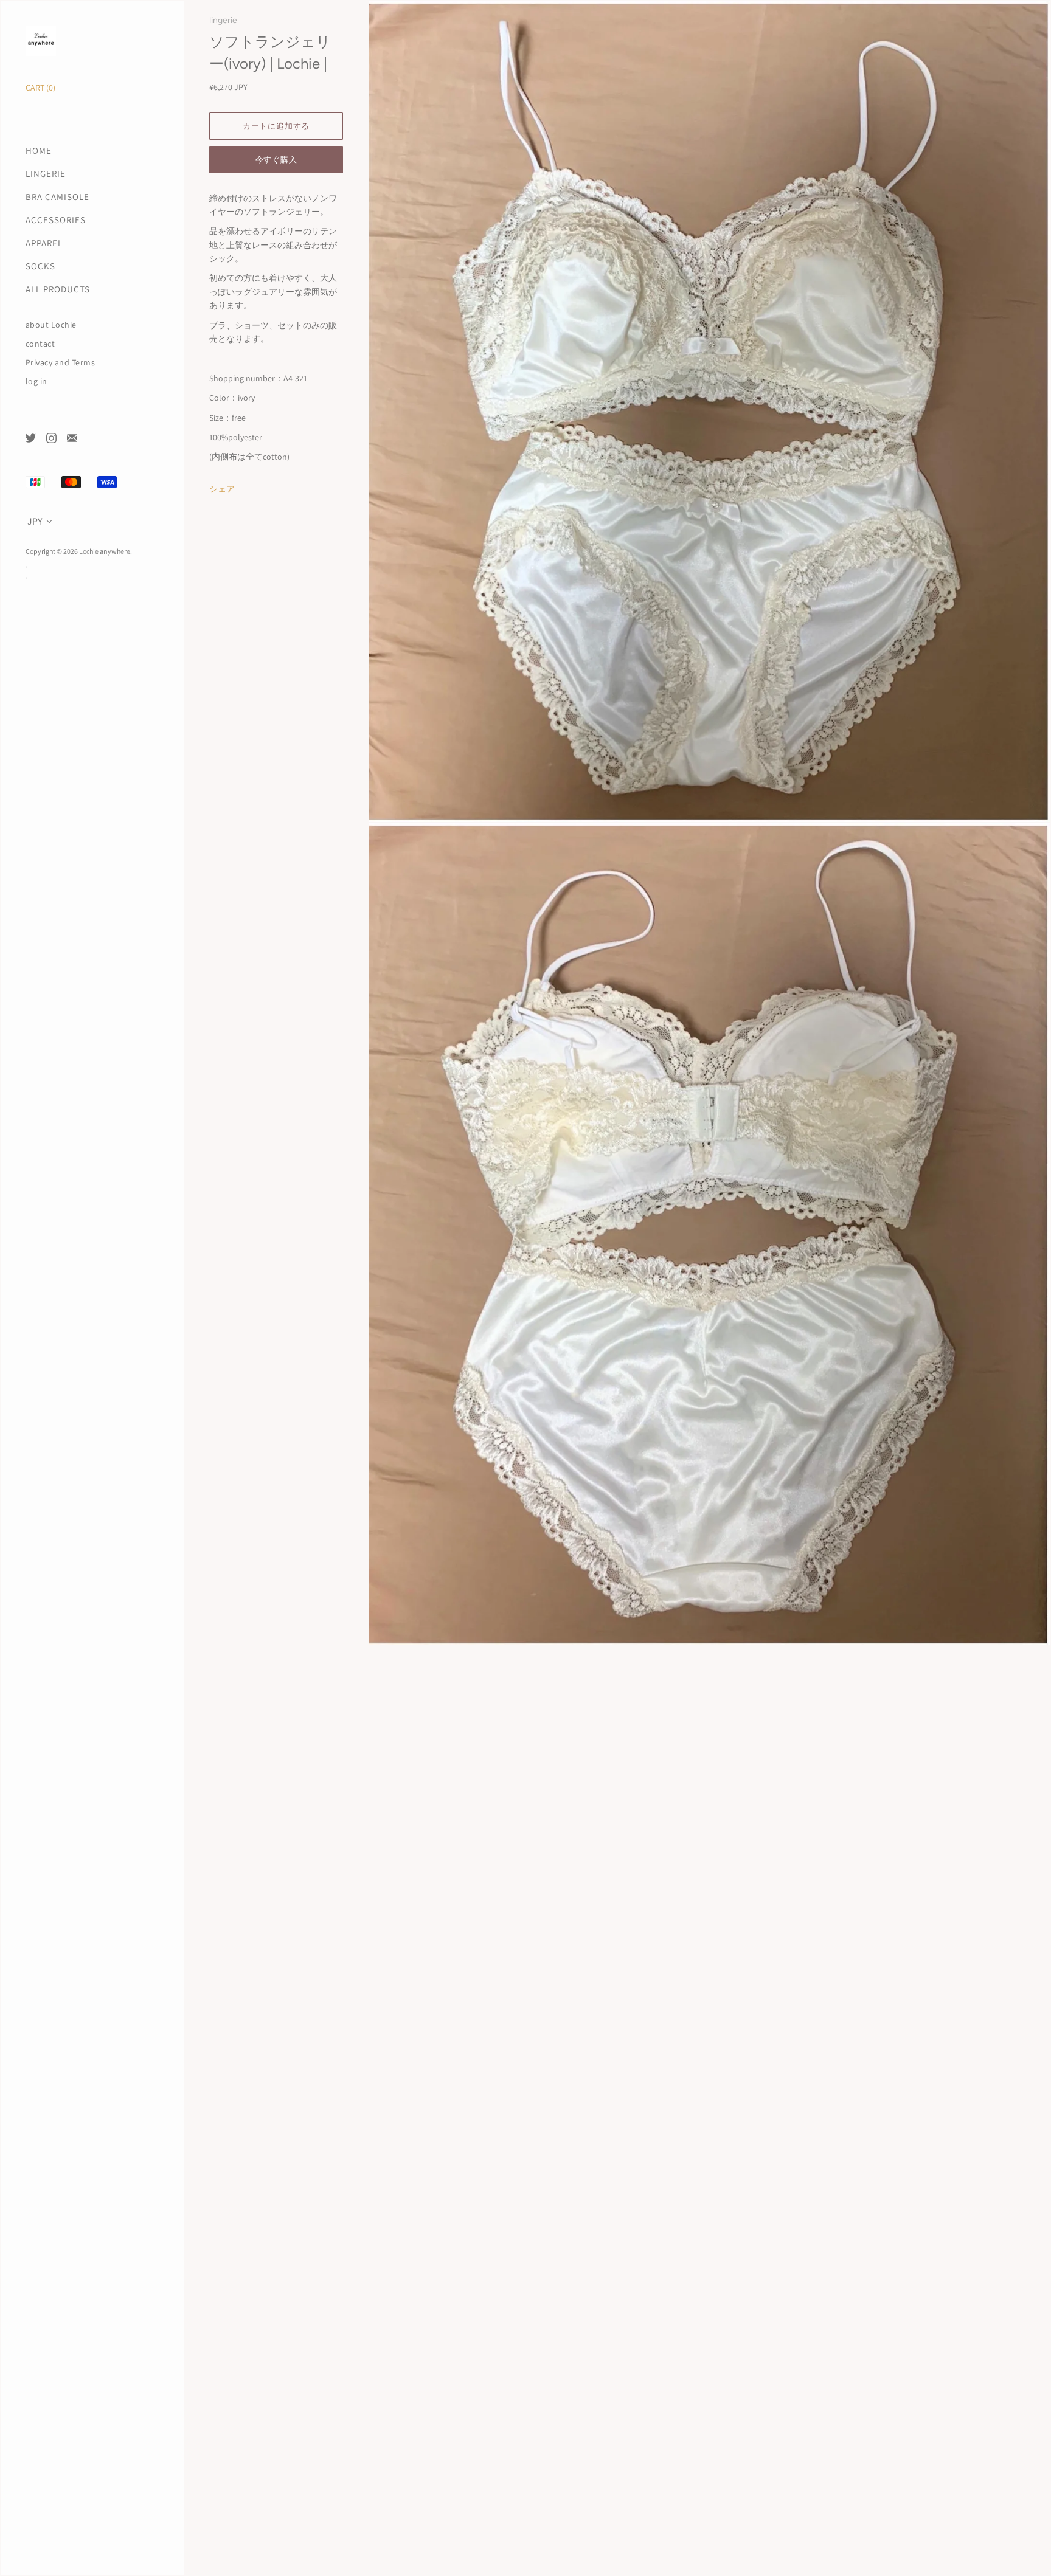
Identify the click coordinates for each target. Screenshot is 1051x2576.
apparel (44, 243)
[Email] (71, 437)
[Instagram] (51, 437)
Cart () (40, 88)
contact (40, 344)
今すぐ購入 (276, 160)
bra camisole (57, 197)
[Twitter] (30, 437)
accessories (56, 220)
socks (40, 266)
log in (36, 382)
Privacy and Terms (61, 363)
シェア (222, 489)
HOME (39, 150)
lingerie (46, 174)
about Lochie (51, 325)
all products (58, 289)
